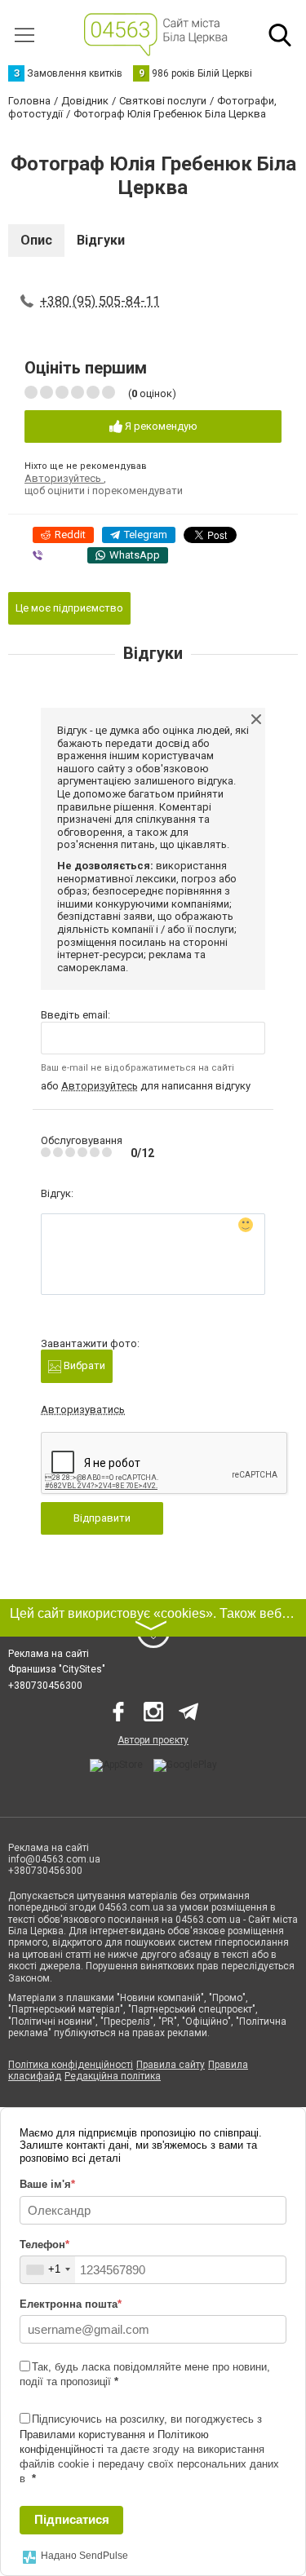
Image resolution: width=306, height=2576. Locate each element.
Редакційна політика (113, 2076)
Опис (36, 240)
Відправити (102, 1518)
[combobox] (48, 2270)
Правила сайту (171, 2065)
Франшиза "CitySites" (57, 1669)
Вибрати (83, 1365)
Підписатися (72, 2519)
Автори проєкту (153, 1740)
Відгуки (101, 240)
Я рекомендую (160, 426)
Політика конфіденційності (71, 2065)
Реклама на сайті (49, 1654)
